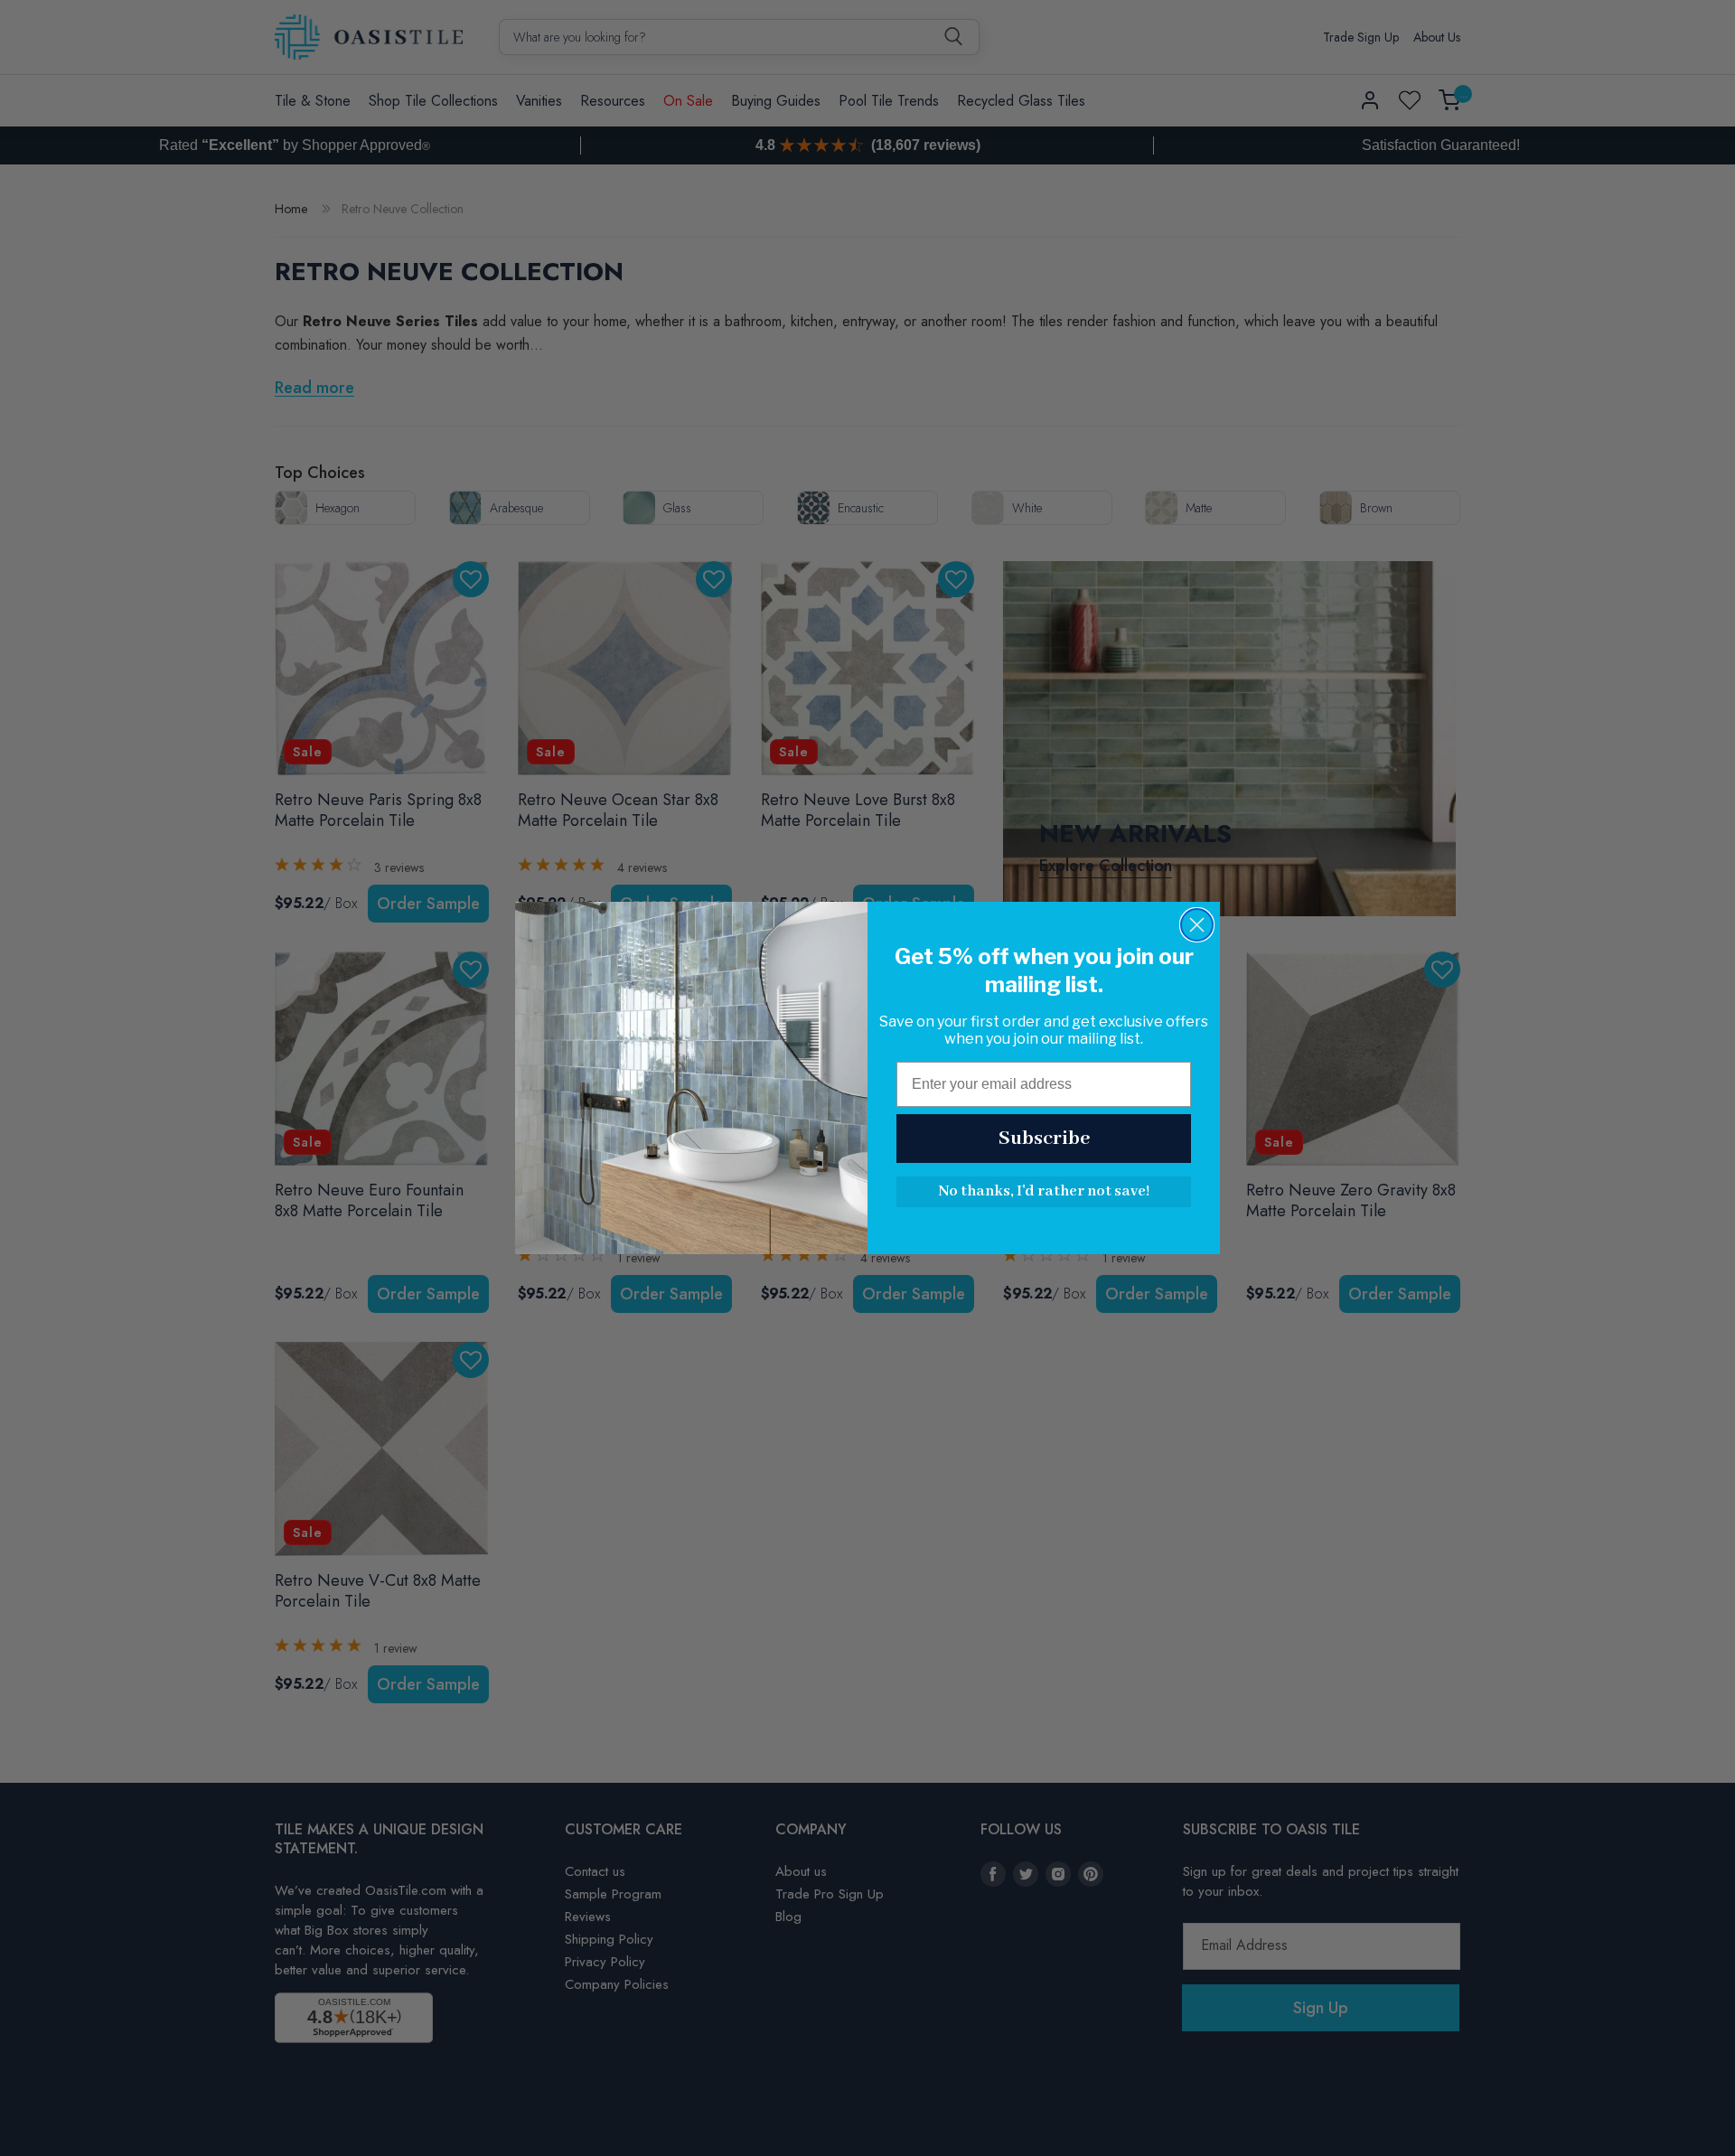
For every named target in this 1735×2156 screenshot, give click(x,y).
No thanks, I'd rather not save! (1044, 1191)
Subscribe (1044, 1139)
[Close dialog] (1197, 925)
